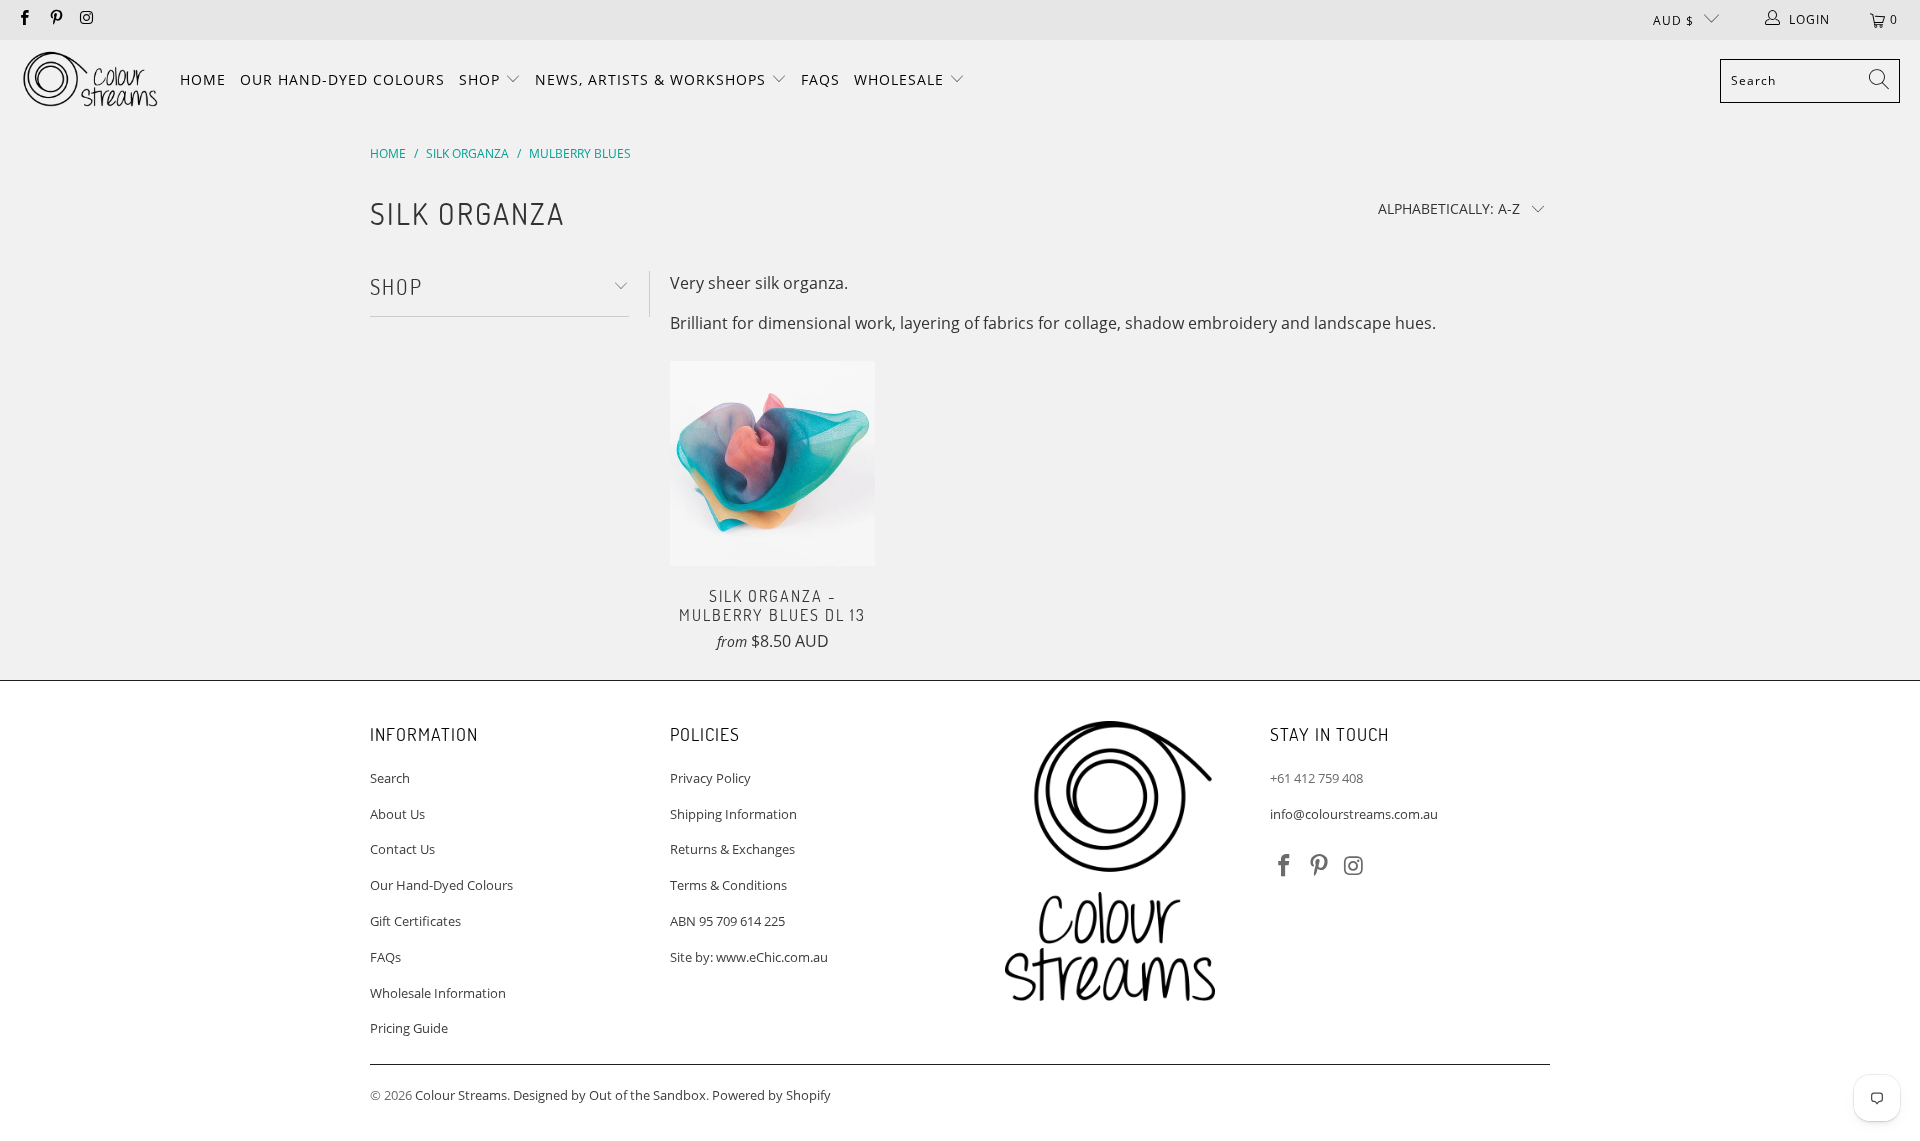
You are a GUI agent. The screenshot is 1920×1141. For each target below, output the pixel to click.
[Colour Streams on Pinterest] (54, 19)
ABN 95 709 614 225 (727, 921)
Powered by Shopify (771, 1095)
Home (203, 79)
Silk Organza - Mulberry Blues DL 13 (772, 463)
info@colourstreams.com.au (1354, 814)
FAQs (820, 79)
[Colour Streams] (90, 80)
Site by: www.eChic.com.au (749, 957)
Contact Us (402, 849)
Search (390, 778)
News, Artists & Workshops (653, 79)
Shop (482, 79)
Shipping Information (733, 814)
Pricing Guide (409, 1028)
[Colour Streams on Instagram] (86, 19)
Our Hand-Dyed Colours (342, 79)
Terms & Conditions (728, 885)
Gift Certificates (415, 921)
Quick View (772, 504)
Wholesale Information (438, 993)
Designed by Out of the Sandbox (609, 1095)
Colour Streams (461, 1095)
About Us (397, 814)
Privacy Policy (710, 778)
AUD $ (1673, 20)
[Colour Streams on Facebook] (23, 19)
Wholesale (901, 79)
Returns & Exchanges (732, 849)
